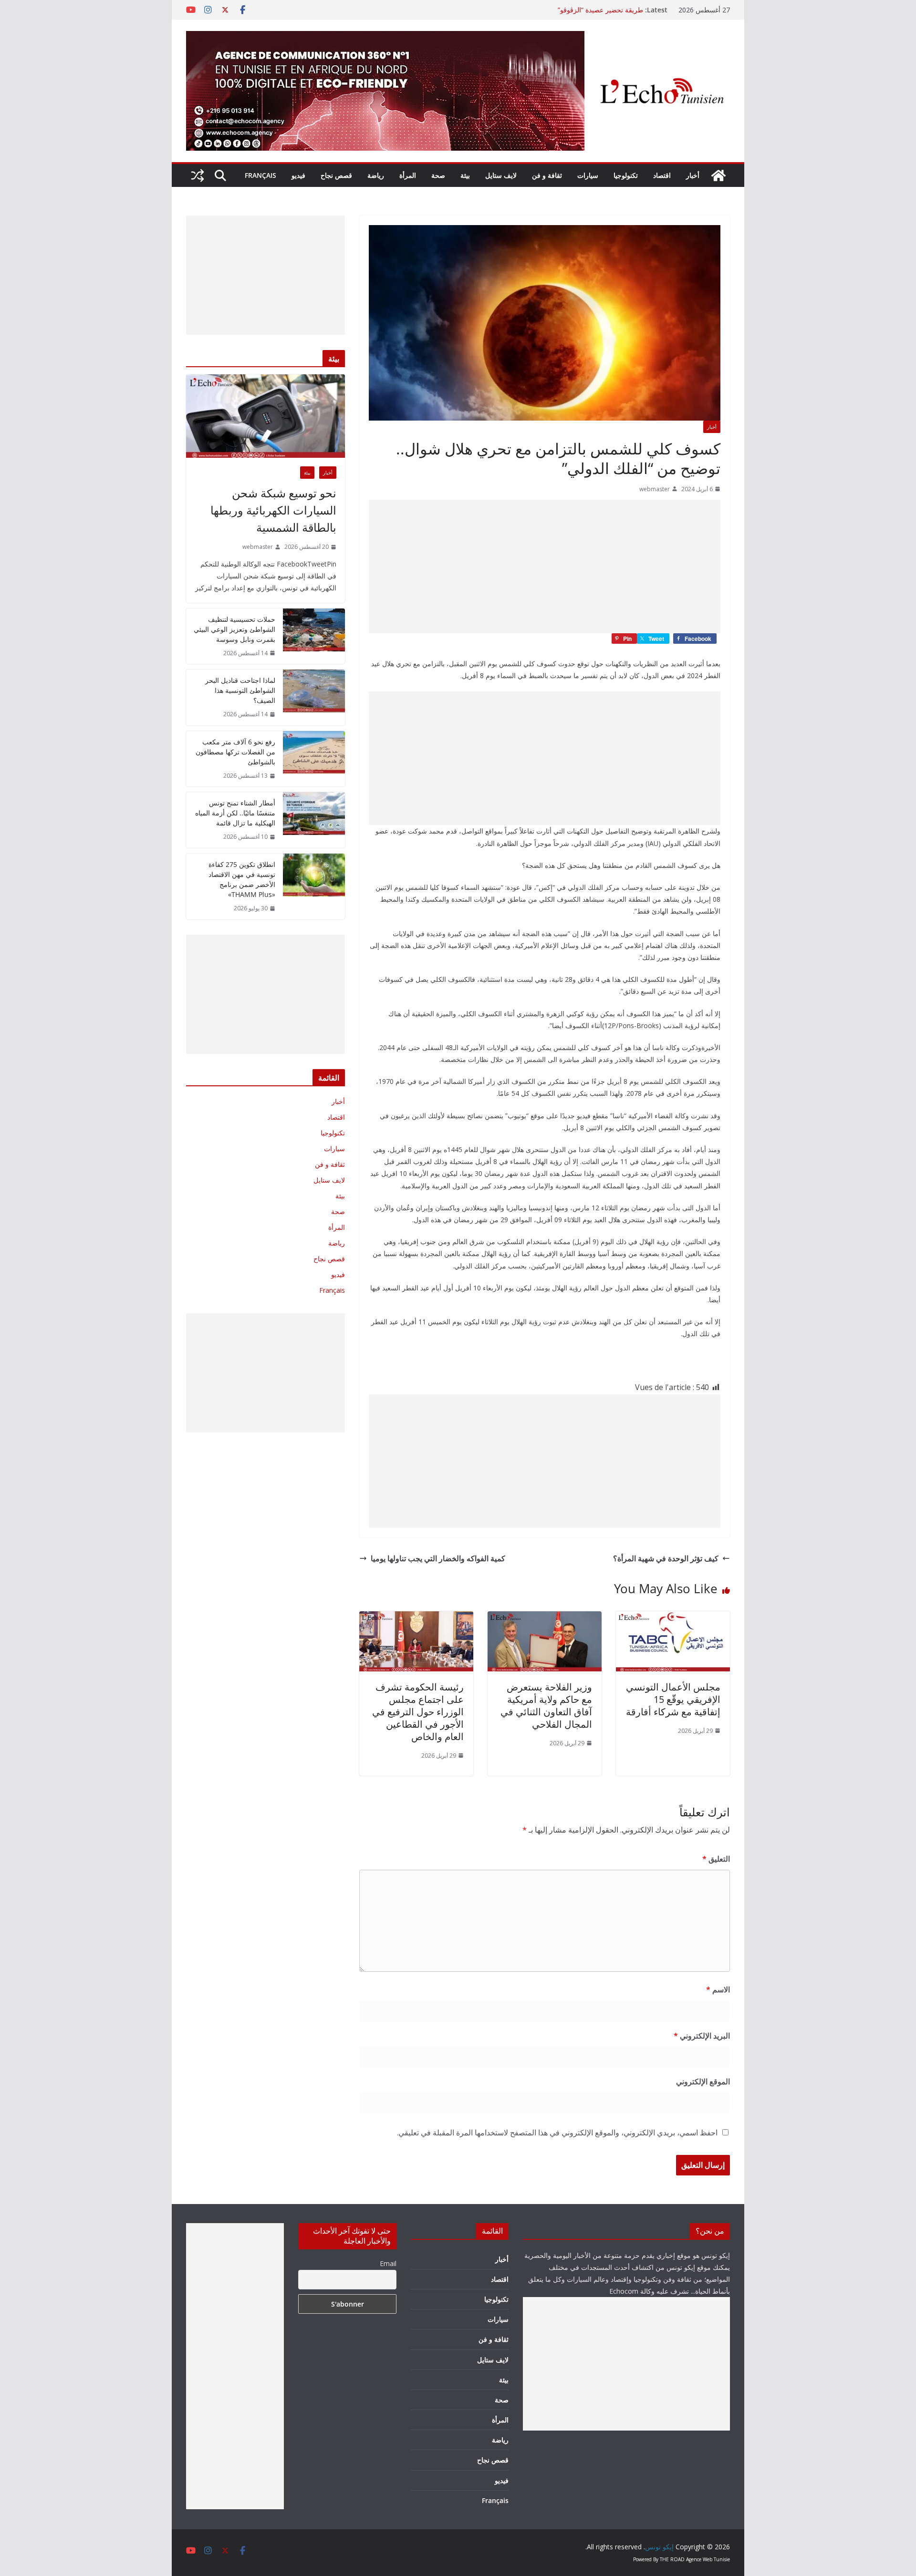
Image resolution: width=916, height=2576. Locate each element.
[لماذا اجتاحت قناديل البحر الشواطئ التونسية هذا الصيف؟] (314, 697)
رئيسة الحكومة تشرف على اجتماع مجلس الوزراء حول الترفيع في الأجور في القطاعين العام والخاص (418, 1712)
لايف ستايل (501, 175)
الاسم (718, 1989)
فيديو (298, 175)
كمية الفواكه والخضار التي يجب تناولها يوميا (438, 1558)
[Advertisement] (545, 567)
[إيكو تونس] (718, 175)
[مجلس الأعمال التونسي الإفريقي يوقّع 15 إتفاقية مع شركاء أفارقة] (673, 1618)
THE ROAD (672, 2559)
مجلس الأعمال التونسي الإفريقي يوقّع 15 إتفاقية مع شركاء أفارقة (673, 1699)
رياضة (376, 175)
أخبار (693, 175)
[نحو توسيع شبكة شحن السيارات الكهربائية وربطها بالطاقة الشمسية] (265, 416)
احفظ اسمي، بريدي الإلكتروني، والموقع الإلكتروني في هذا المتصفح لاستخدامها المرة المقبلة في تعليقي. (557, 2133)
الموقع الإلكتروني (703, 2081)
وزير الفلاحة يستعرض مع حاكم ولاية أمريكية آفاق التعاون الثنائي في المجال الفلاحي (546, 1705)
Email (388, 2263)
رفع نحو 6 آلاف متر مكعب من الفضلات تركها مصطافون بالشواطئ (235, 752)
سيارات (588, 175)
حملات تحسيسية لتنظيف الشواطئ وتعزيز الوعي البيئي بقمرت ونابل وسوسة (234, 629)
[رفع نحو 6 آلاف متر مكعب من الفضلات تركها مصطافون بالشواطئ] (314, 759)
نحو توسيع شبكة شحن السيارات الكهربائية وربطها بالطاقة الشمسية (273, 510)
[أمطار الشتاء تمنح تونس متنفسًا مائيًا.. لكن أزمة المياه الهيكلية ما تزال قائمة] (314, 820)
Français (260, 175)
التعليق (716, 1859)
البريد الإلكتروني (702, 2036)
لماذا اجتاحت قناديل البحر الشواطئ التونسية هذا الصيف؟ (240, 690)
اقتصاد (662, 175)
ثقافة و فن (547, 175)
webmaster (655, 489)
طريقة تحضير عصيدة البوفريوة (601, 10)
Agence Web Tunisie (708, 2559)
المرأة (408, 175)
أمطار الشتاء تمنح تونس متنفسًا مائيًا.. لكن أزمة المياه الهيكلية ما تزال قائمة (235, 813)
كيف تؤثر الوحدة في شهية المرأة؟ (666, 1558)
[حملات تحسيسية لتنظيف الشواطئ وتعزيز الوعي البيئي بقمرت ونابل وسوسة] (314, 636)
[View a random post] (198, 175)
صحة (438, 175)
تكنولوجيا (626, 175)
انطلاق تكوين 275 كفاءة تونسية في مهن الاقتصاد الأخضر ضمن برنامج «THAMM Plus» (242, 879)
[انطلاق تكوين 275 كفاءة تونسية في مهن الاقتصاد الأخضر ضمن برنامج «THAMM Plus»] (314, 886)
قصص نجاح (336, 175)
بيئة (465, 175)
